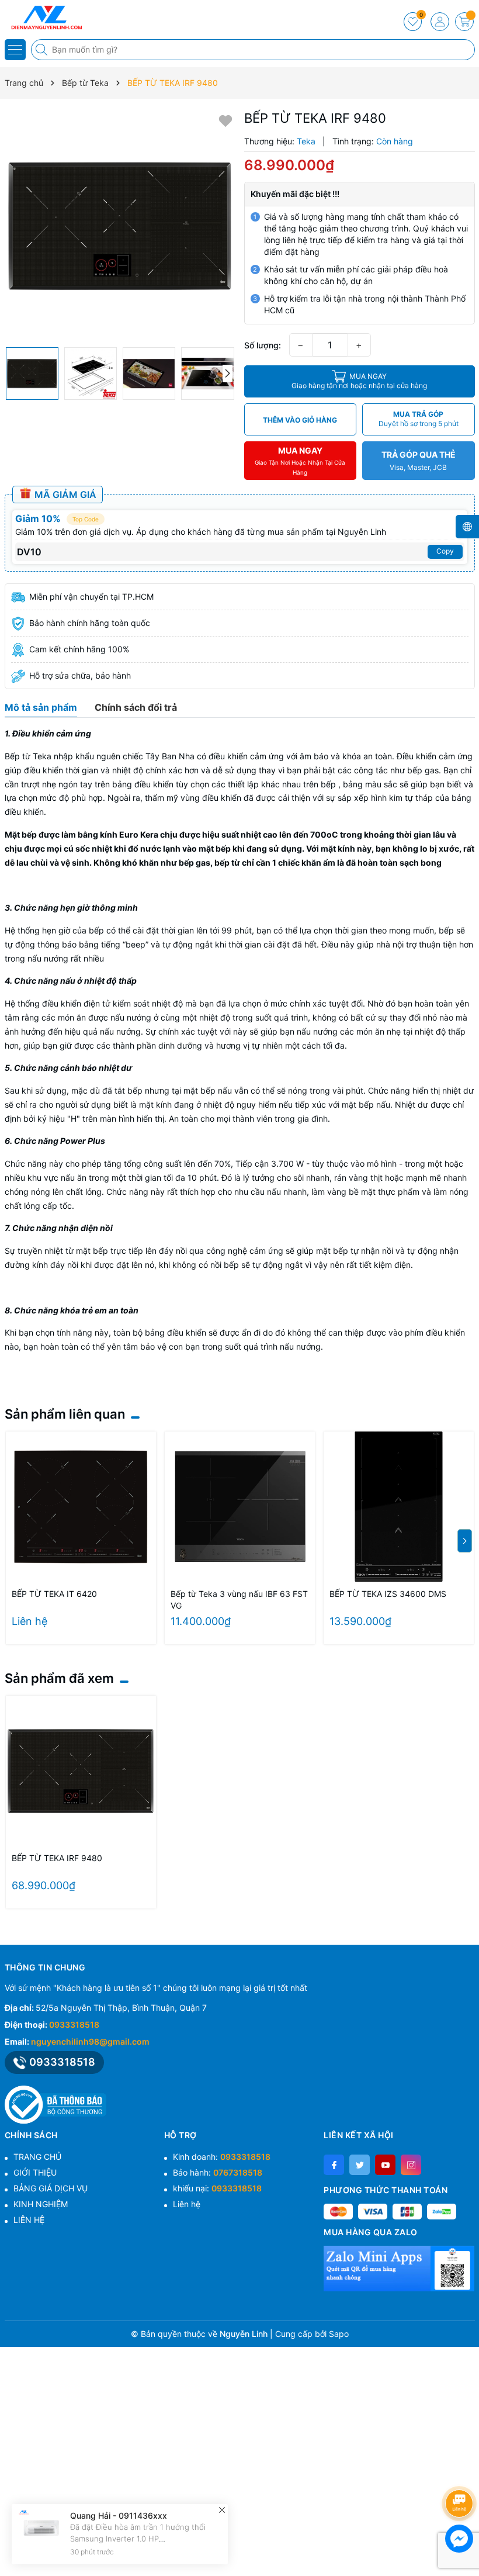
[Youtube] (385, 2165)
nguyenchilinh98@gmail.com (90, 2041)
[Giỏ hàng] (464, 22)
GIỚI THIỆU (35, 2172)
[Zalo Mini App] (399, 2268)
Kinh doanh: (222, 2157)
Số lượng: (263, 345)
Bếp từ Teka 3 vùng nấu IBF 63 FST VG (239, 1600)
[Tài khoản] (440, 22)
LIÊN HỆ (29, 2220)
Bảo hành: (218, 2172)
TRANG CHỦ (37, 2157)
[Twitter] (360, 2165)
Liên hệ (187, 2204)
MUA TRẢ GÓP (419, 419)
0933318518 (74, 2025)
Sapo (339, 2334)
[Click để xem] (120, 226)
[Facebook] (334, 2165)
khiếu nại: (217, 2188)
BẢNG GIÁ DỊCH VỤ (51, 2188)
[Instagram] (411, 2165)
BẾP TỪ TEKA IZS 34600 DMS (388, 1594)
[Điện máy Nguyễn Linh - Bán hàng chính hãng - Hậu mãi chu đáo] (44, 18)
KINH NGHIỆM (41, 2204)
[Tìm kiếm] (43, 50)
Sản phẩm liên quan (65, 1414)
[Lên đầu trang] (461, 2472)
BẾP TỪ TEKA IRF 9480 (57, 1858)
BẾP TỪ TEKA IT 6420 (54, 1594)
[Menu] (15, 50)
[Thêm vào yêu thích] (225, 120)
